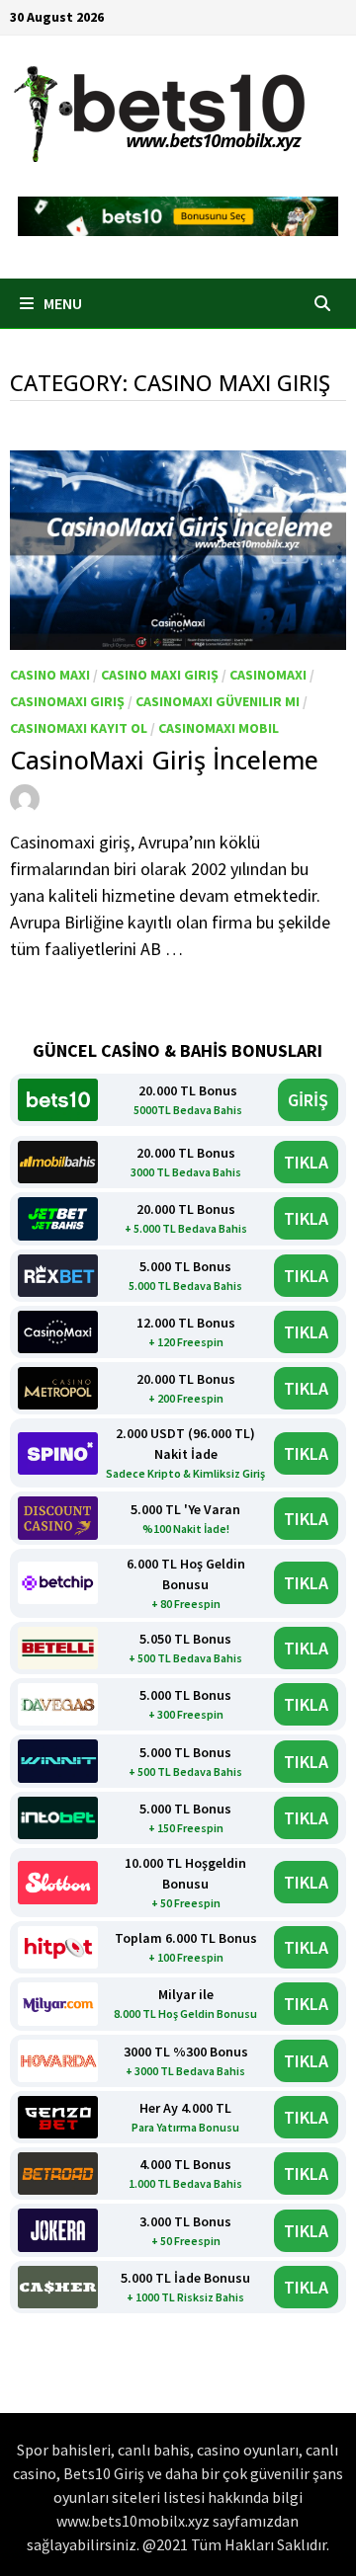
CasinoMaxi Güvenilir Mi (218, 701)
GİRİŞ (308, 1100)
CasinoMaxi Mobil (219, 728)
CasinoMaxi (268, 675)
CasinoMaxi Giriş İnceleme (164, 760)
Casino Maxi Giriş (160, 675)
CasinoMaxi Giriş (67, 701)
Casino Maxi (50, 675)
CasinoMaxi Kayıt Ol (79, 728)
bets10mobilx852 (116, 797)
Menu (61, 303)
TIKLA (306, 1162)
